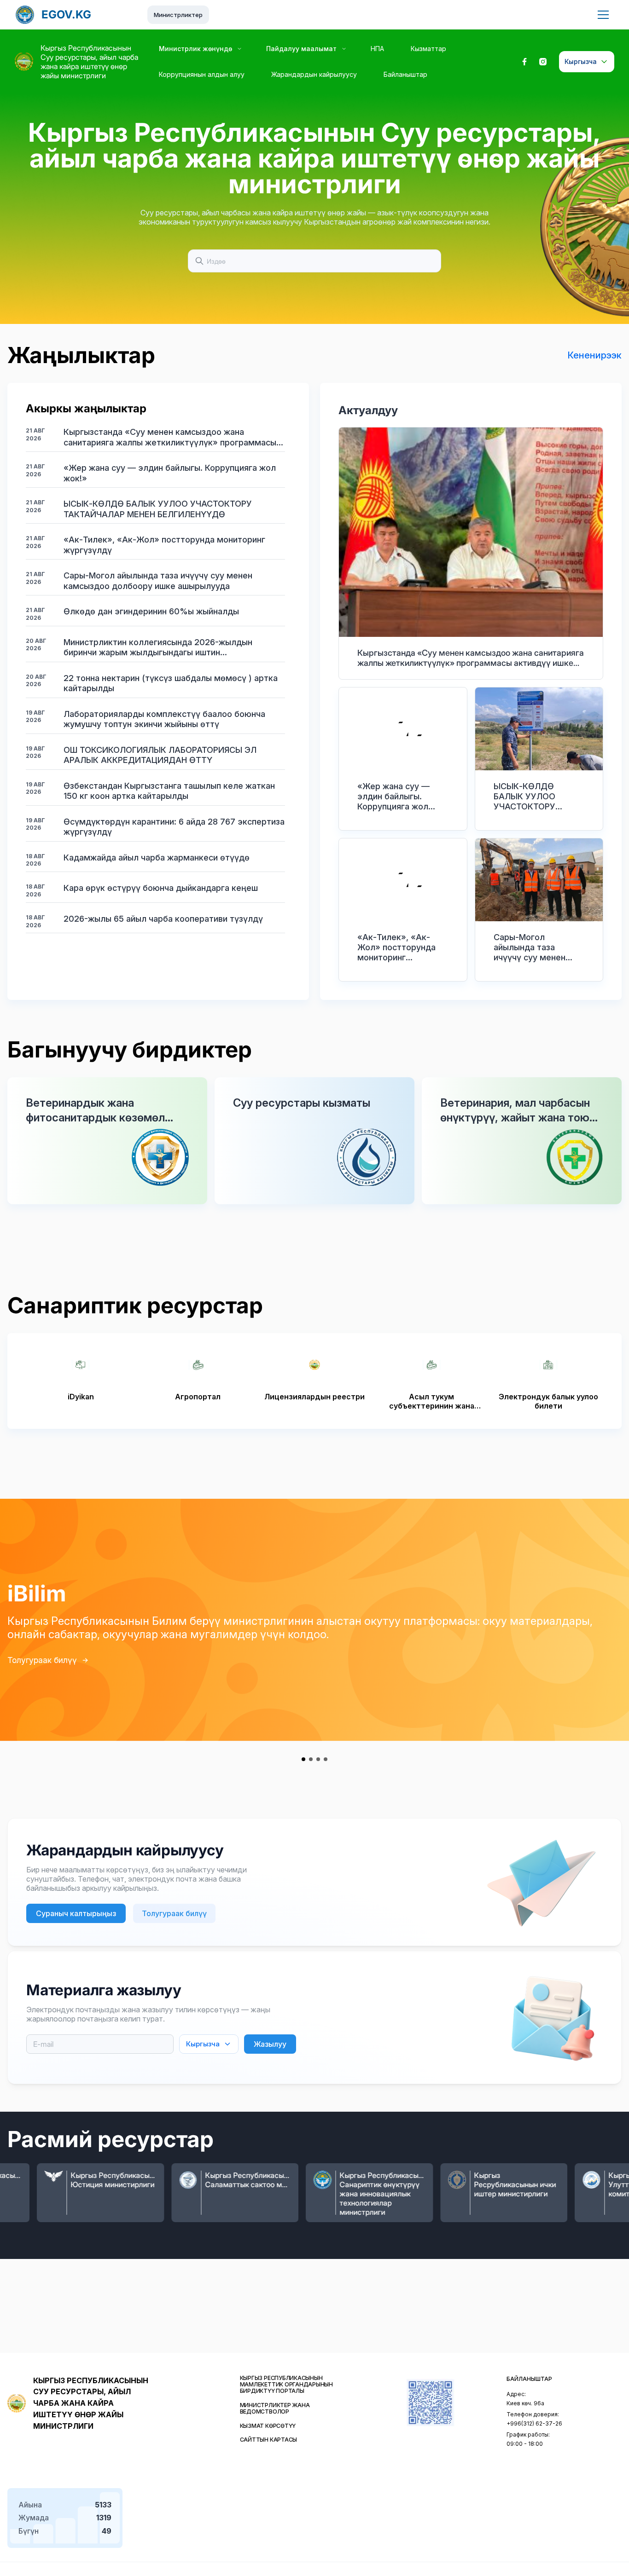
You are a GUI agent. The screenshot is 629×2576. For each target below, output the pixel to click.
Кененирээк (594, 355)
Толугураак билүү (42, 1660)
